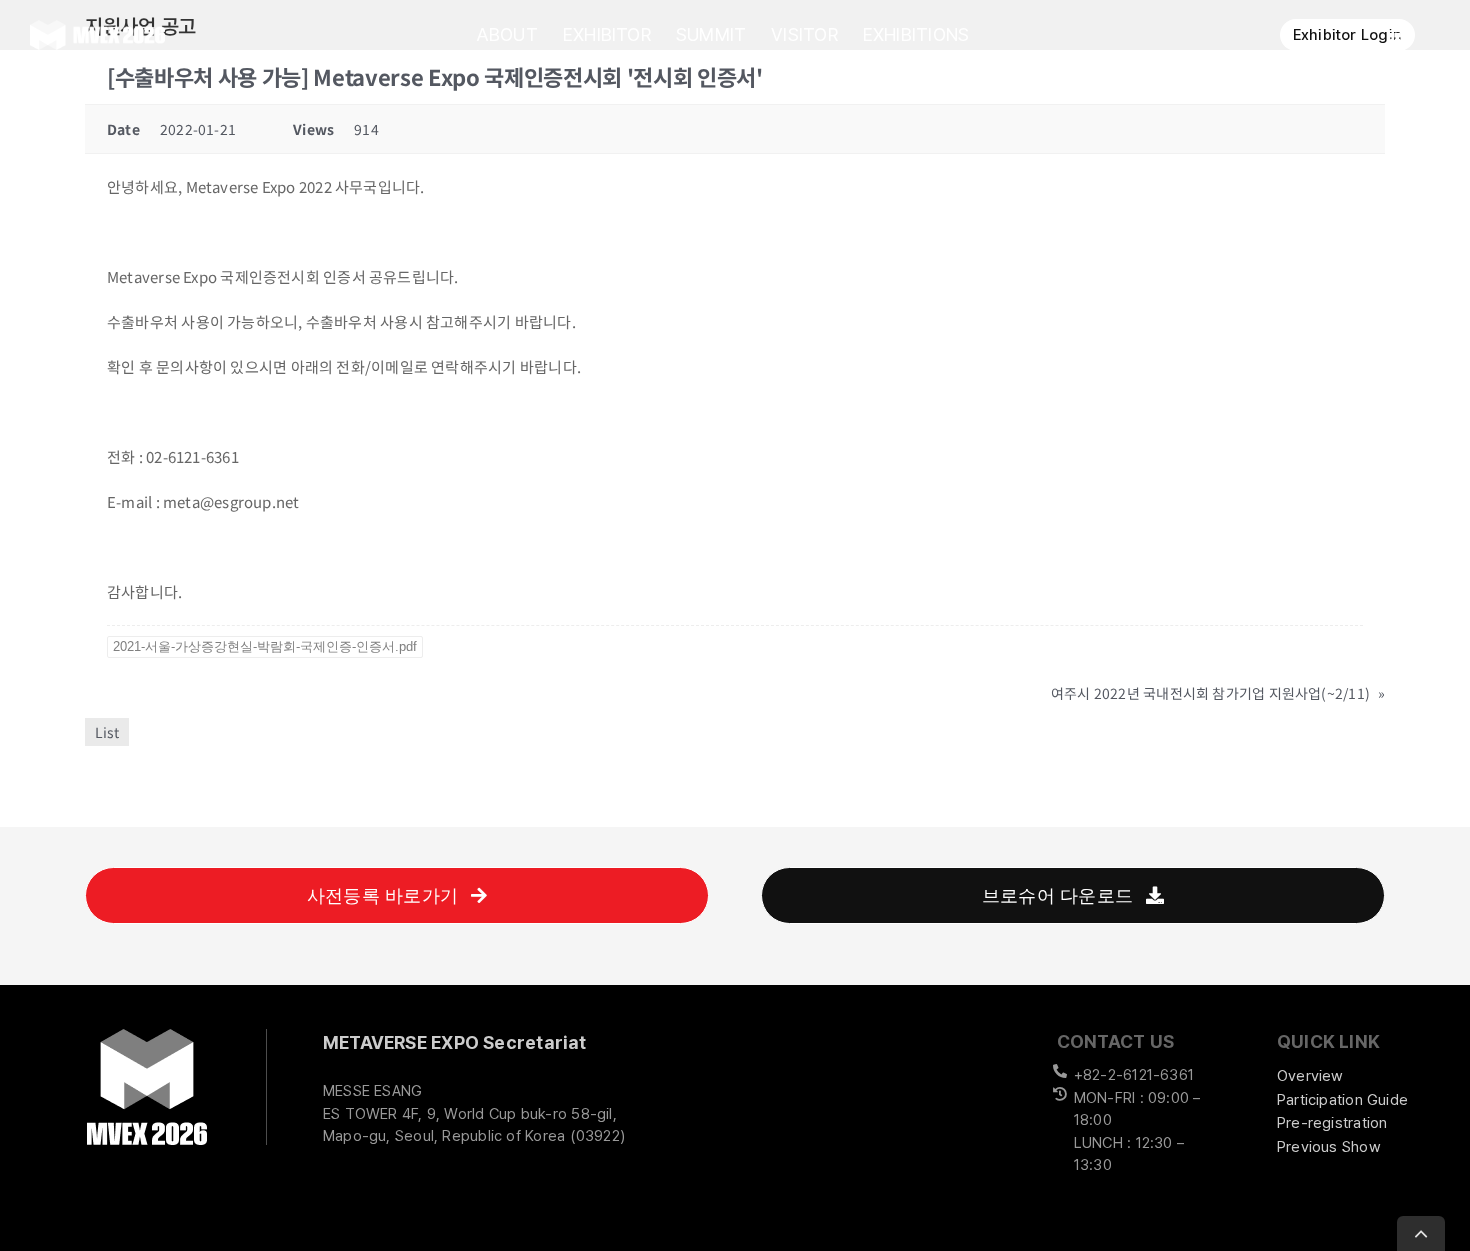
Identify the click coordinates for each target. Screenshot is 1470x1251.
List (107, 732)
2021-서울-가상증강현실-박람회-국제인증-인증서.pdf (265, 646)
